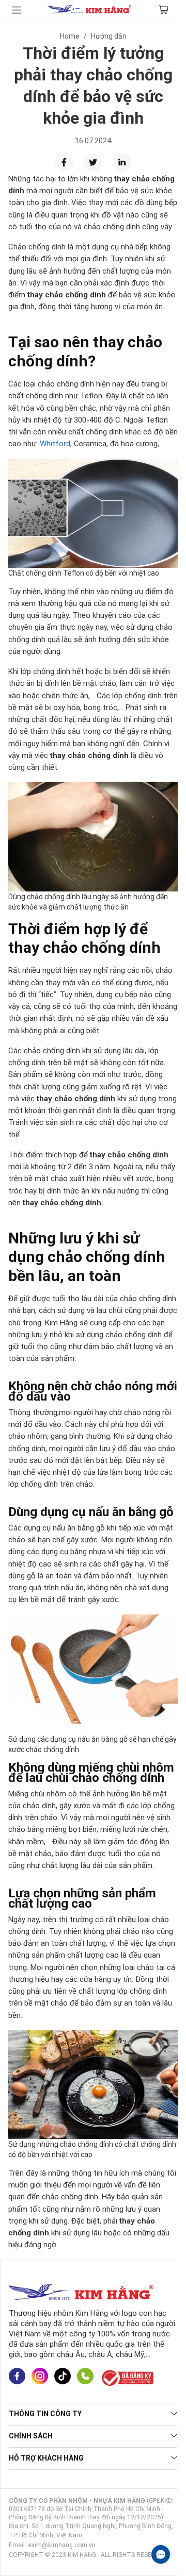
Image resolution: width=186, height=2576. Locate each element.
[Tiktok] (63, 2377)
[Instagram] (40, 2377)
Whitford (55, 444)
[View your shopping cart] (164, 10)
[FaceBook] (17, 2377)
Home (70, 36)
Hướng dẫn (109, 36)
